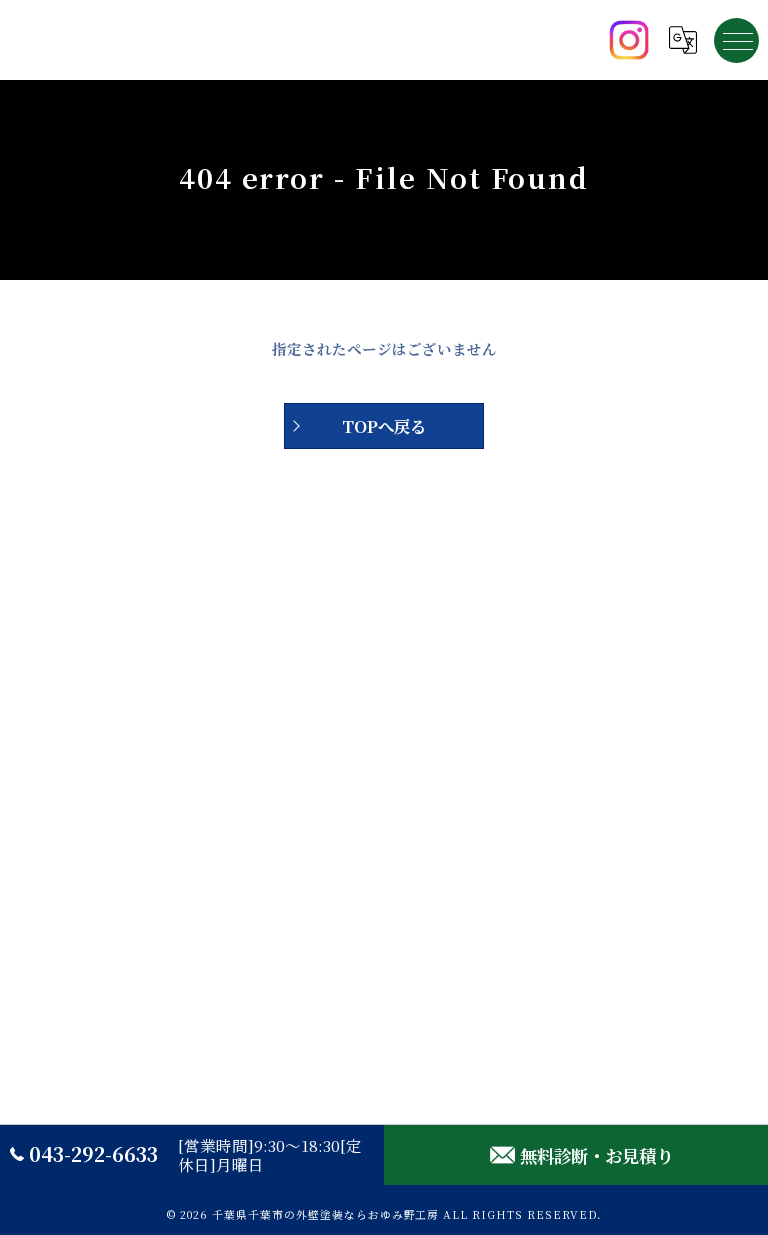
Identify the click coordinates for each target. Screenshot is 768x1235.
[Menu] (737, 40)
